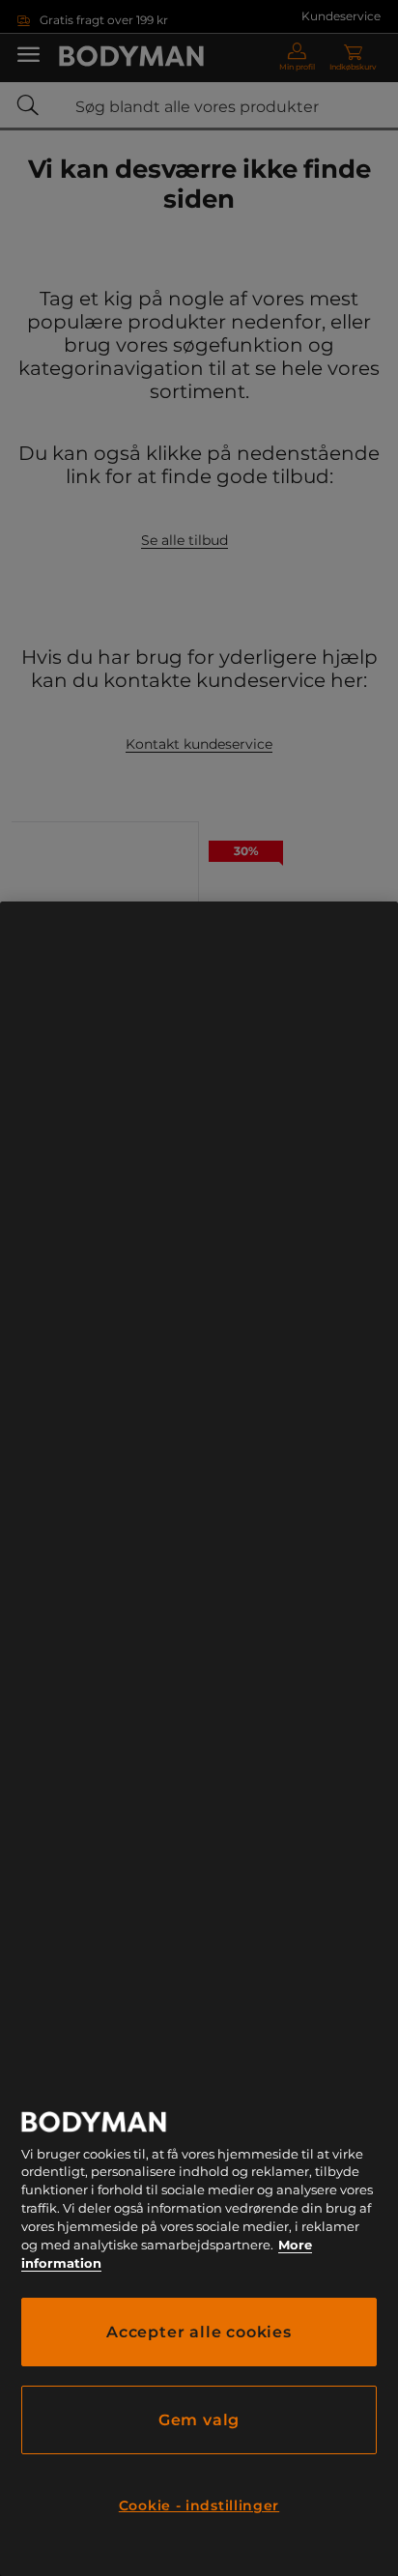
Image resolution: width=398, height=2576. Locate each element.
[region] (199, 1739)
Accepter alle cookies (199, 2332)
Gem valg (199, 2420)
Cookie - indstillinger (199, 2505)
